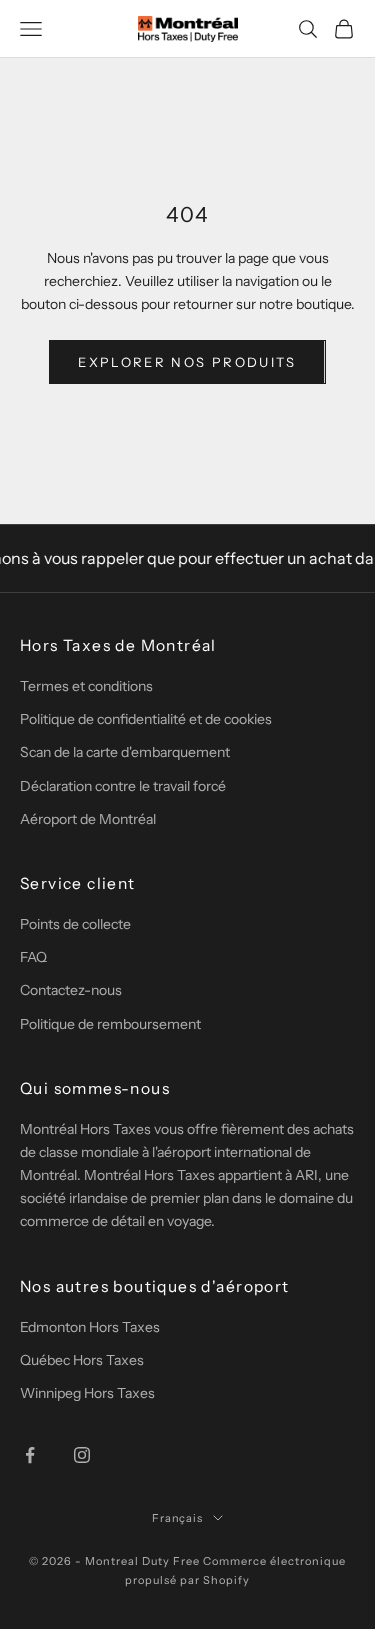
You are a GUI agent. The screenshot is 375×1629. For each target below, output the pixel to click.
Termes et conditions (86, 686)
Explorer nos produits (187, 362)
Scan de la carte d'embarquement (125, 752)
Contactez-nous (71, 990)
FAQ (33, 957)
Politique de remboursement (110, 1024)
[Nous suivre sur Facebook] (30, 1455)
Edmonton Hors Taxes (90, 1327)
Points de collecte (75, 924)
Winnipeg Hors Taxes (87, 1393)
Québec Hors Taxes (82, 1360)
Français (178, 1518)
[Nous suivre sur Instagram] (82, 1455)
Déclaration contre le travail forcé (123, 786)
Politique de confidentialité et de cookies (146, 719)
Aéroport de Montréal (88, 819)
